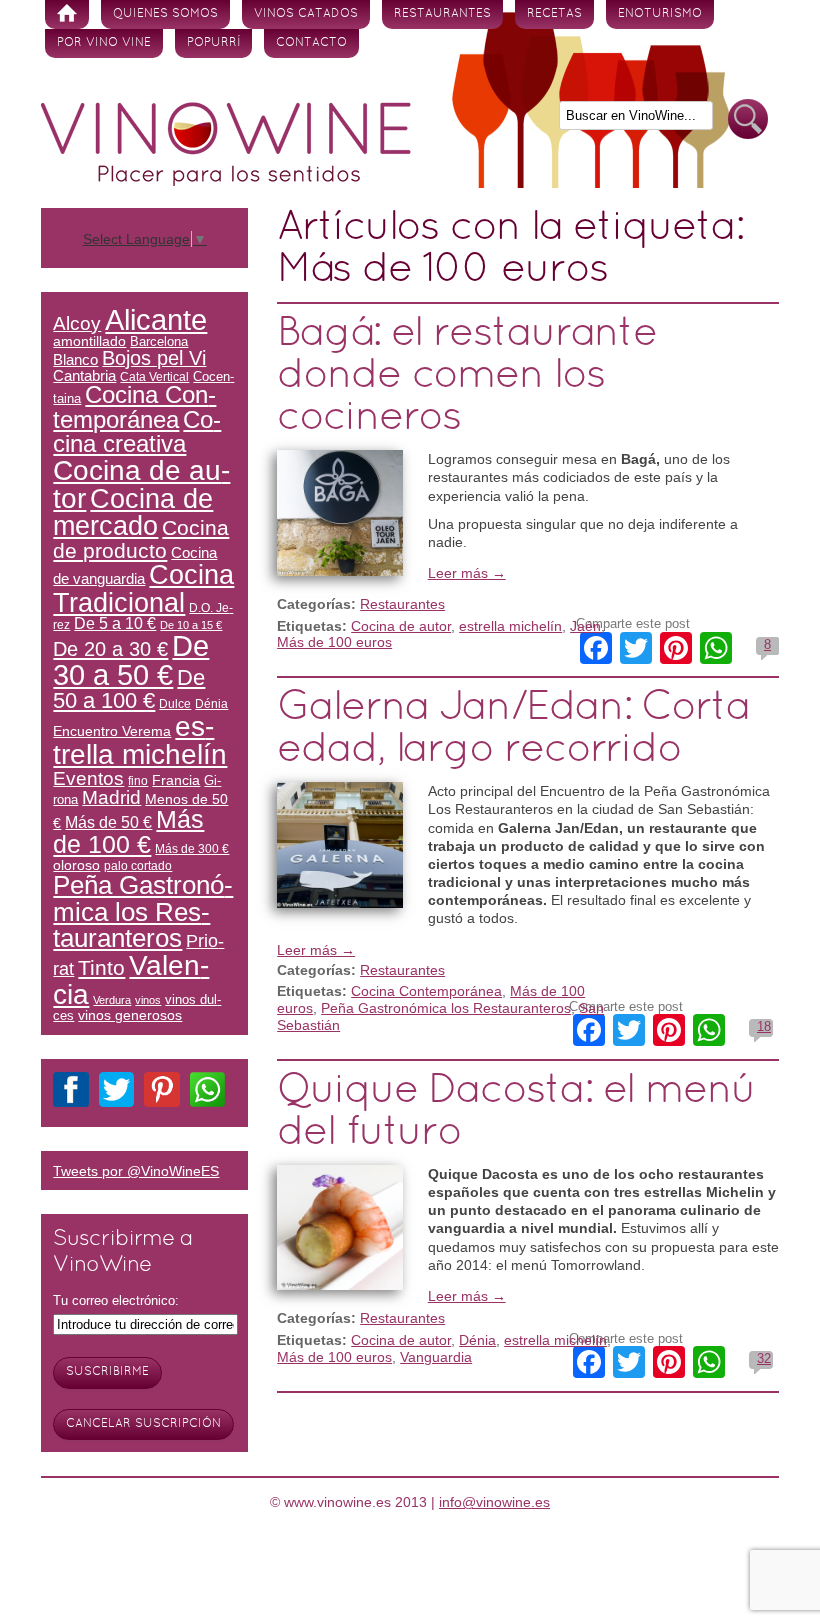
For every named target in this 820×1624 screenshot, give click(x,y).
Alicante (156, 319)
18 (764, 1026)
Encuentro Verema (112, 731)
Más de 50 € (108, 822)
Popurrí (213, 43)
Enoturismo (660, 14)
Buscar (748, 119)
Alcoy (77, 323)
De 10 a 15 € (191, 625)
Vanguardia (436, 1357)
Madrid (111, 797)
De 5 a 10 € (115, 623)
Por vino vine (104, 43)
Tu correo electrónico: (116, 1300)
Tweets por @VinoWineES (136, 1171)
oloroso (76, 865)
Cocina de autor (401, 626)
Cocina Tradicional (143, 588)
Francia (176, 780)
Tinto (101, 967)
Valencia (131, 979)
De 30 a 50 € (131, 660)
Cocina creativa (137, 431)
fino (138, 780)
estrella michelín (510, 626)
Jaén (585, 626)
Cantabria (84, 376)
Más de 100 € (128, 831)
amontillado (89, 341)
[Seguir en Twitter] (116, 1093)
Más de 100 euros (334, 642)
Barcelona (159, 341)
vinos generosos (130, 1015)
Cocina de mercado (133, 512)
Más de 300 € (192, 848)
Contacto (311, 43)
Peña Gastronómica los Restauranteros (446, 1008)
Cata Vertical (154, 376)
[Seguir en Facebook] (70, 1093)
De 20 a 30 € (110, 649)
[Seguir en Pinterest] (161, 1093)
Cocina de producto (141, 539)
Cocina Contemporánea (426, 991)
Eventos (88, 778)
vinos (148, 1000)
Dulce (175, 703)
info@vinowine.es (494, 1502)
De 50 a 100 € (129, 689)
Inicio (67, 14)
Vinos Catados (306, 14)
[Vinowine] (226, 181)
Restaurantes (442, 14)
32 (764, 1358)
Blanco (75, 360)
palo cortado (138, 865)
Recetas (554, 14)
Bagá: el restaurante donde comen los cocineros (467, 376)
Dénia (477, 1340)
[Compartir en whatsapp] (207, 1093)
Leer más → (467, 573)
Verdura (112, 1000)
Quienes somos (165, 14)
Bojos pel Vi (154, 358)
